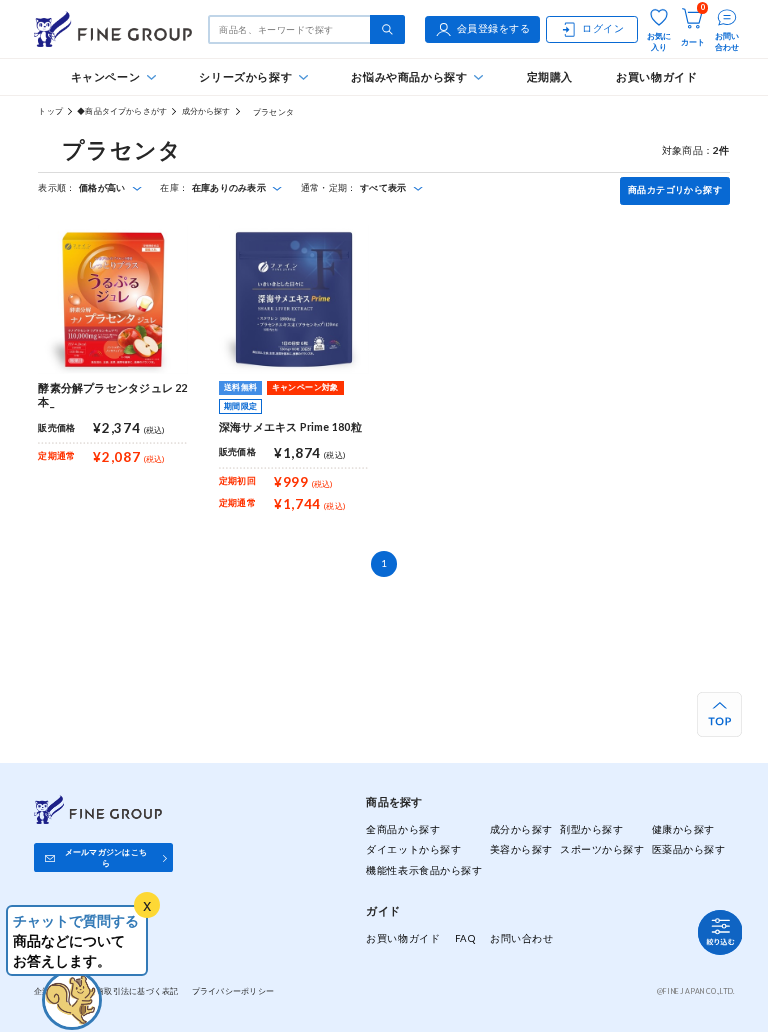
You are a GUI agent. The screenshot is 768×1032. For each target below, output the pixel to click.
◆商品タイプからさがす (122, 111)
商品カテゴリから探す (675, 190)
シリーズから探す (245, 76)
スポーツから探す (602, 849)
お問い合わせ (521, 938)
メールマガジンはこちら (106, 857)
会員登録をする (494, 28)
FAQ (465, 938)
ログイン (603, 28)
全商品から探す (403, 829)
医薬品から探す (689, 849)
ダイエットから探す (413, 849)
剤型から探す (591, 829)
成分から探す (206, 111)
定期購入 (550, 76)
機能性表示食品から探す (424, 870)
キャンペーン (106, 76)
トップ (50, 111)
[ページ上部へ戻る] (719, 714)
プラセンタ (269, 112)
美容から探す (521, 849)
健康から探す (683, 829)
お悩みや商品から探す (409, 76)
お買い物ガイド (656, 76)
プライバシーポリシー (233, 991)
